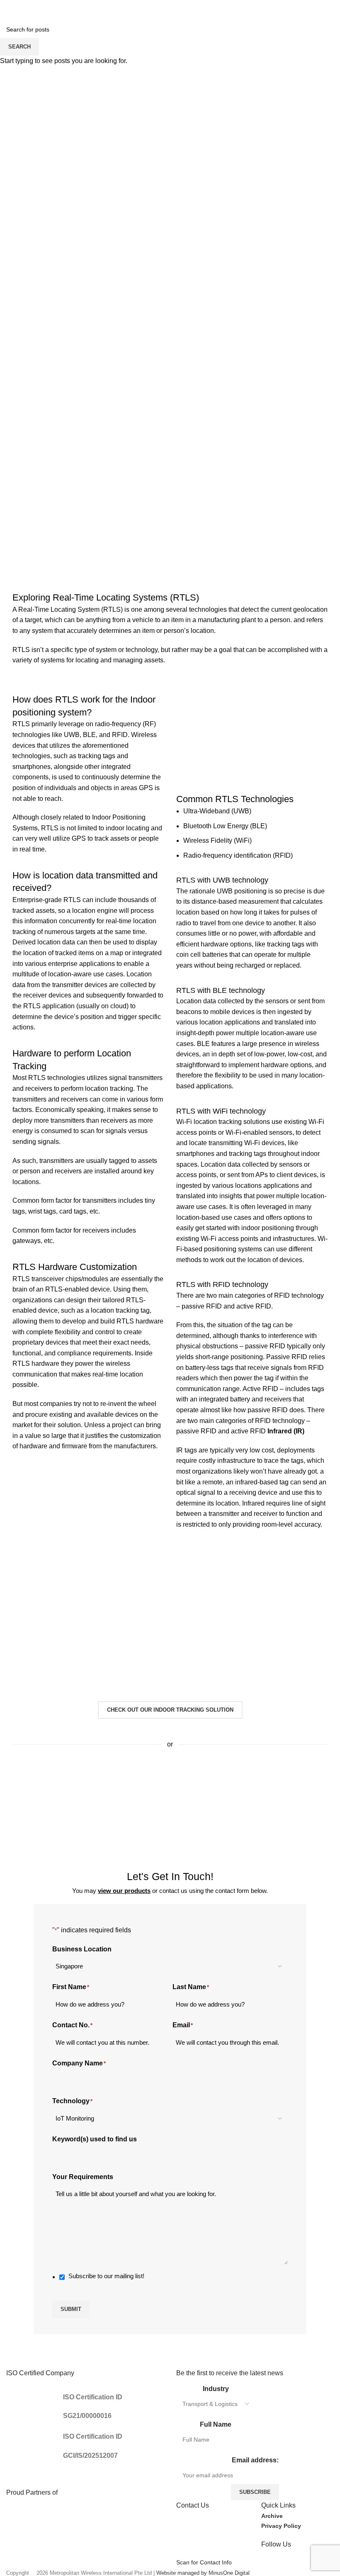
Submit (71, 2309)
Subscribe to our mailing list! (106, 2276)
